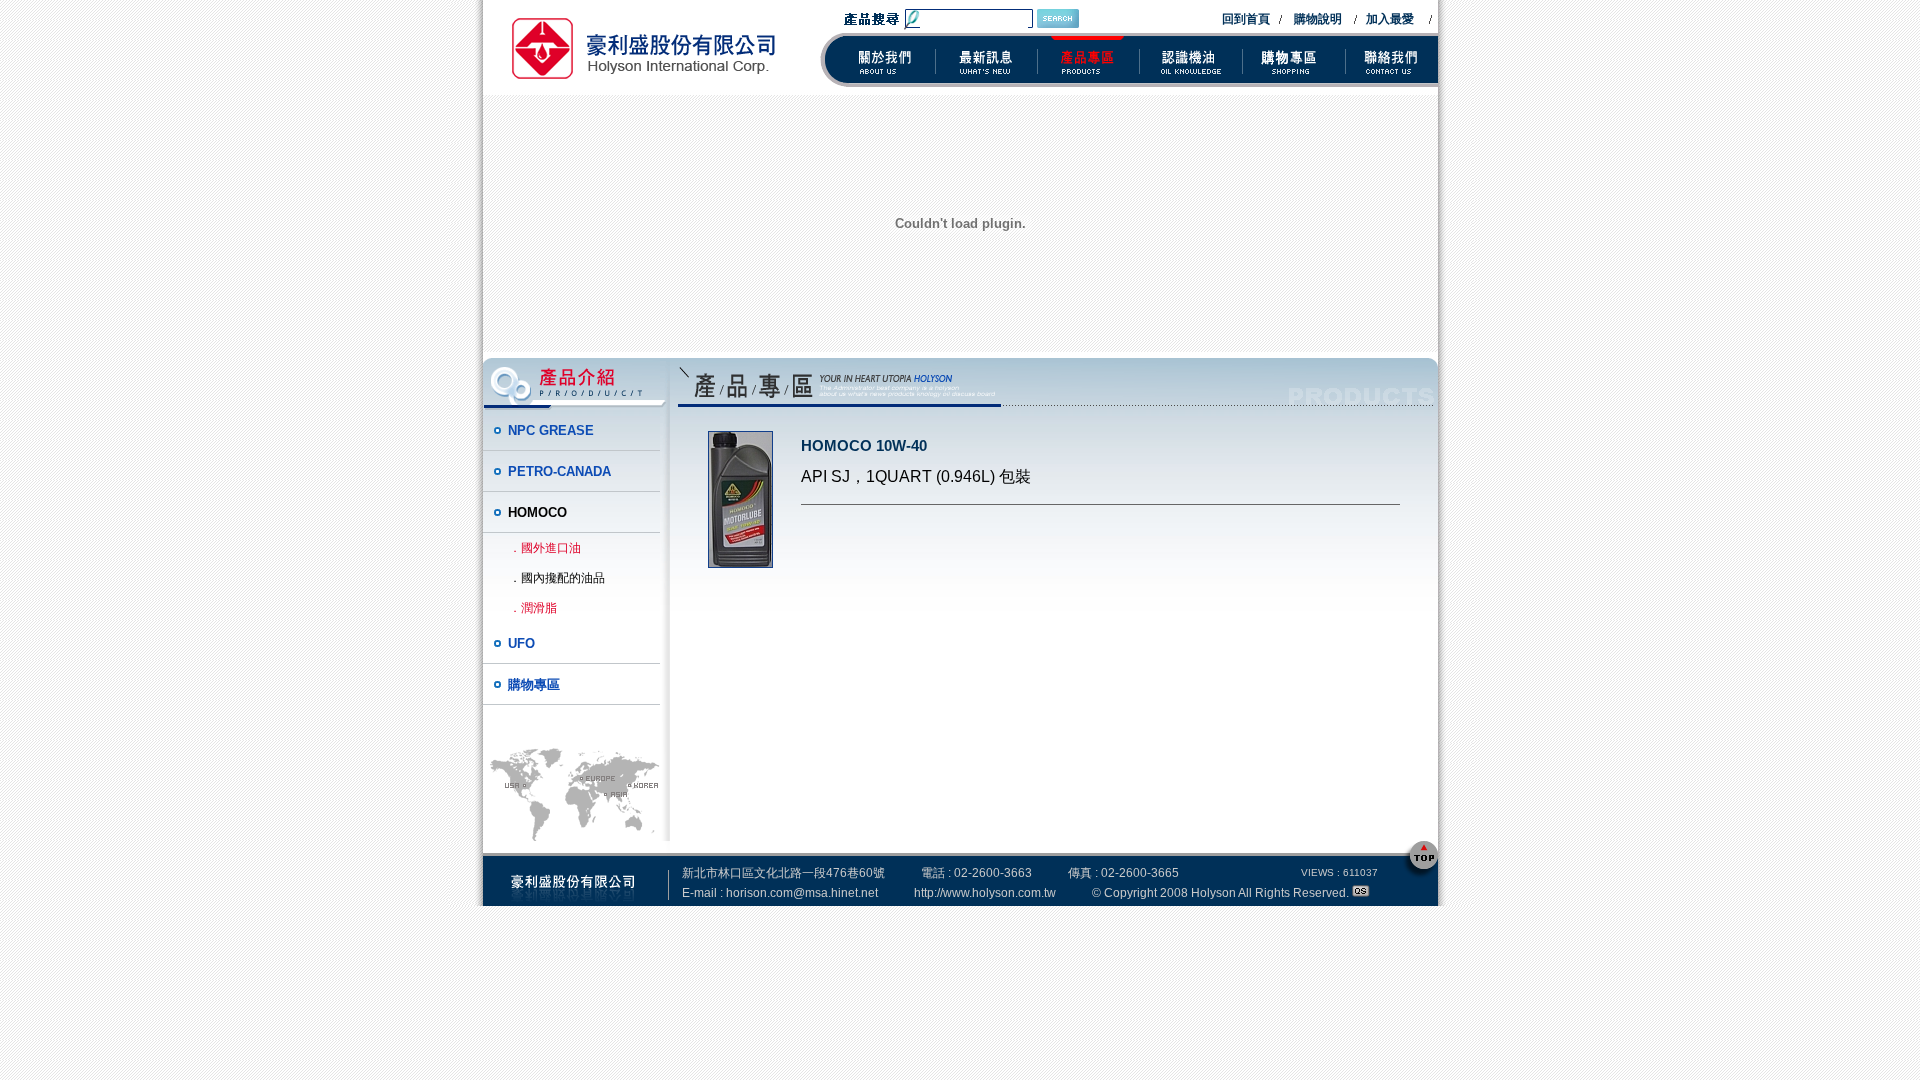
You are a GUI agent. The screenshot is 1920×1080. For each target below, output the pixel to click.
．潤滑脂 (533, 608)
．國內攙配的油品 (557, 578)
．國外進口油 (545, 548)
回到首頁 (1246, 19)
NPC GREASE (551, 430)
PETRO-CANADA (559, 471)
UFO (521, 643)
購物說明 (1318, 19)
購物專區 (534, 684)
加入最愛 (1390, 19)
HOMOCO (537, 512)
